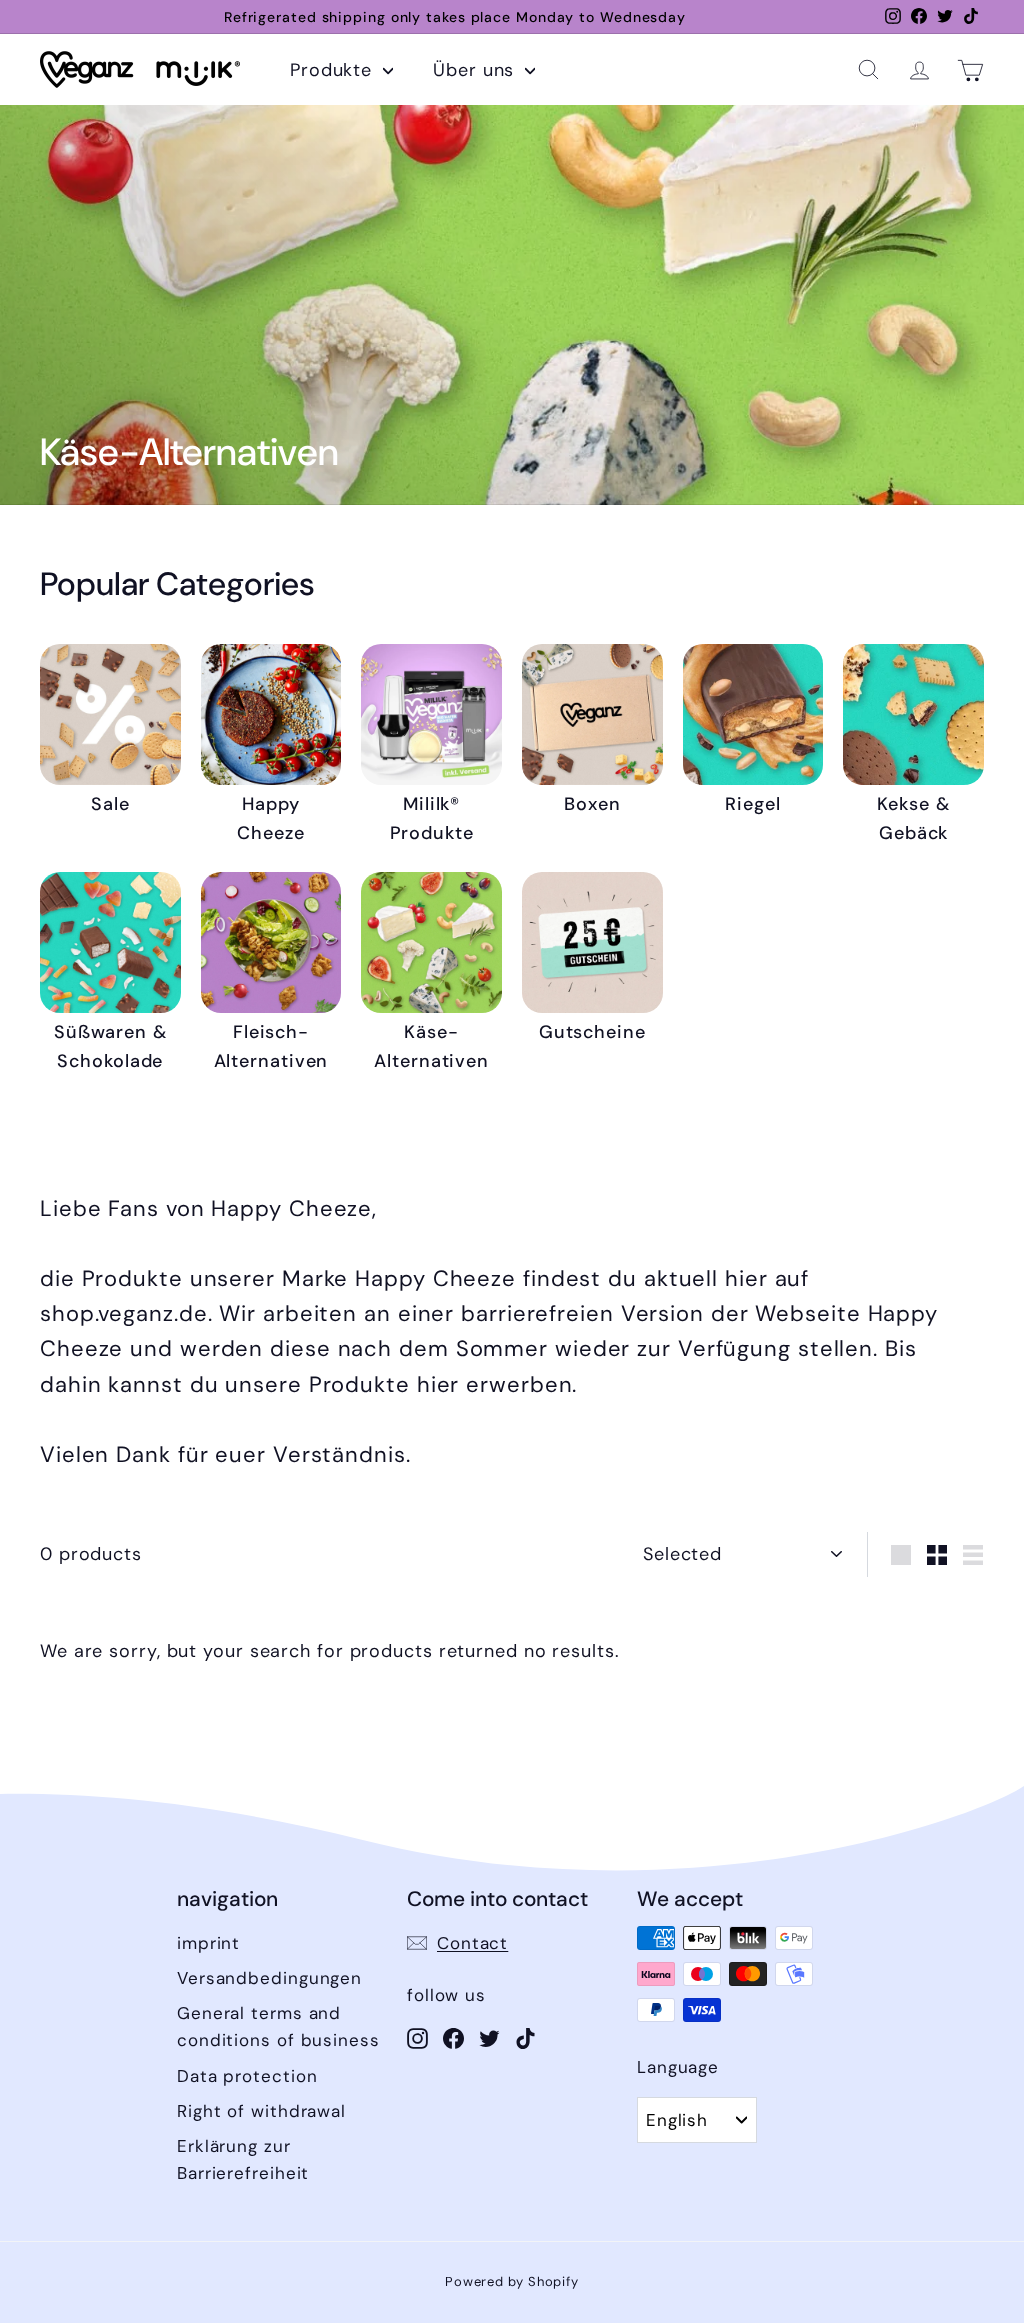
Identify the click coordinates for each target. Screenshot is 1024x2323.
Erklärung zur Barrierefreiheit (243, 2159)
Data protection (247, 2076)
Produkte (334, 70)
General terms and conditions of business (278, 2026)
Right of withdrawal (261, 2111)
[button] (868, 69)
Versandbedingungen (269, 1978)
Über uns (476, 70)
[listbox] (697, 2120)
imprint (208, 1943)
